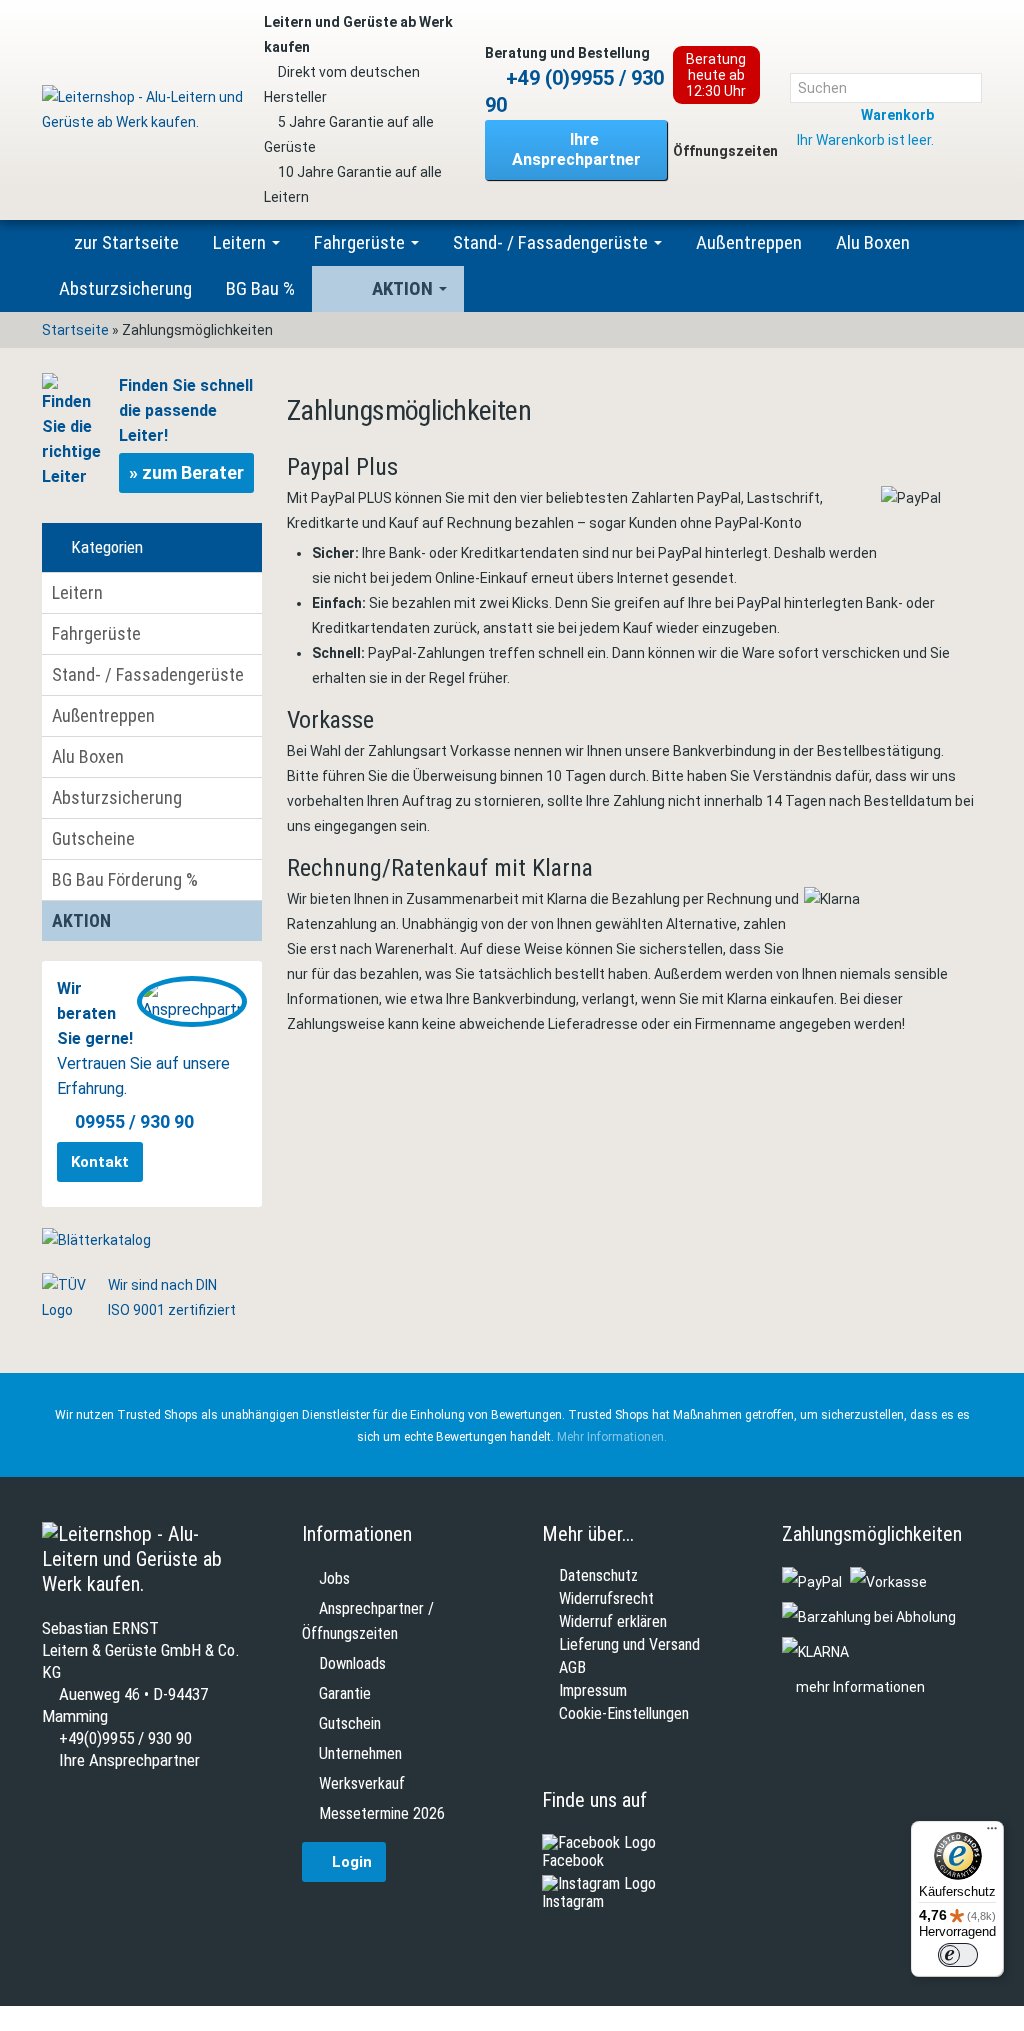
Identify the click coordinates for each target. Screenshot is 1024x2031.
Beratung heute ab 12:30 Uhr (716, 75)
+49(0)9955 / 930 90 (123, 1738)
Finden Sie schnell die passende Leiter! (186, 429)
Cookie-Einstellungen (624, 1714)
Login (350, 1862)
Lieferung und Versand (629, 1645)
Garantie (345, 1693)
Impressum (593, 1691)
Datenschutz (598, 1576)
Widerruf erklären (613, 1622)
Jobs (334, 1578)
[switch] (958, 1955)
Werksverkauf (362, 1783)
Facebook (573, 1860)
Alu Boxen (873, 242)
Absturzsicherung (125, 288)
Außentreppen (749, 242)
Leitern (241, 242)
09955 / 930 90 (134, 1121)
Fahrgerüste (361, 242)
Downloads (352, 1663)
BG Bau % (260, 288)
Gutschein (350, 1723)
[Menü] (992, 1833)
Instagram (573, 1901)
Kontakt (100, 1162)
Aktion (404, 288)
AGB (572, 1668)
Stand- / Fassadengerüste (552, 242)
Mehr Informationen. (612, 1437)
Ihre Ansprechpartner (576, 149)
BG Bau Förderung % (125, 879)
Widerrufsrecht (606, 1599)
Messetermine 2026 (382, 1813)
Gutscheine (93, 838)
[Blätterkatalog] (96, 1239)
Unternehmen (360, 1753)
